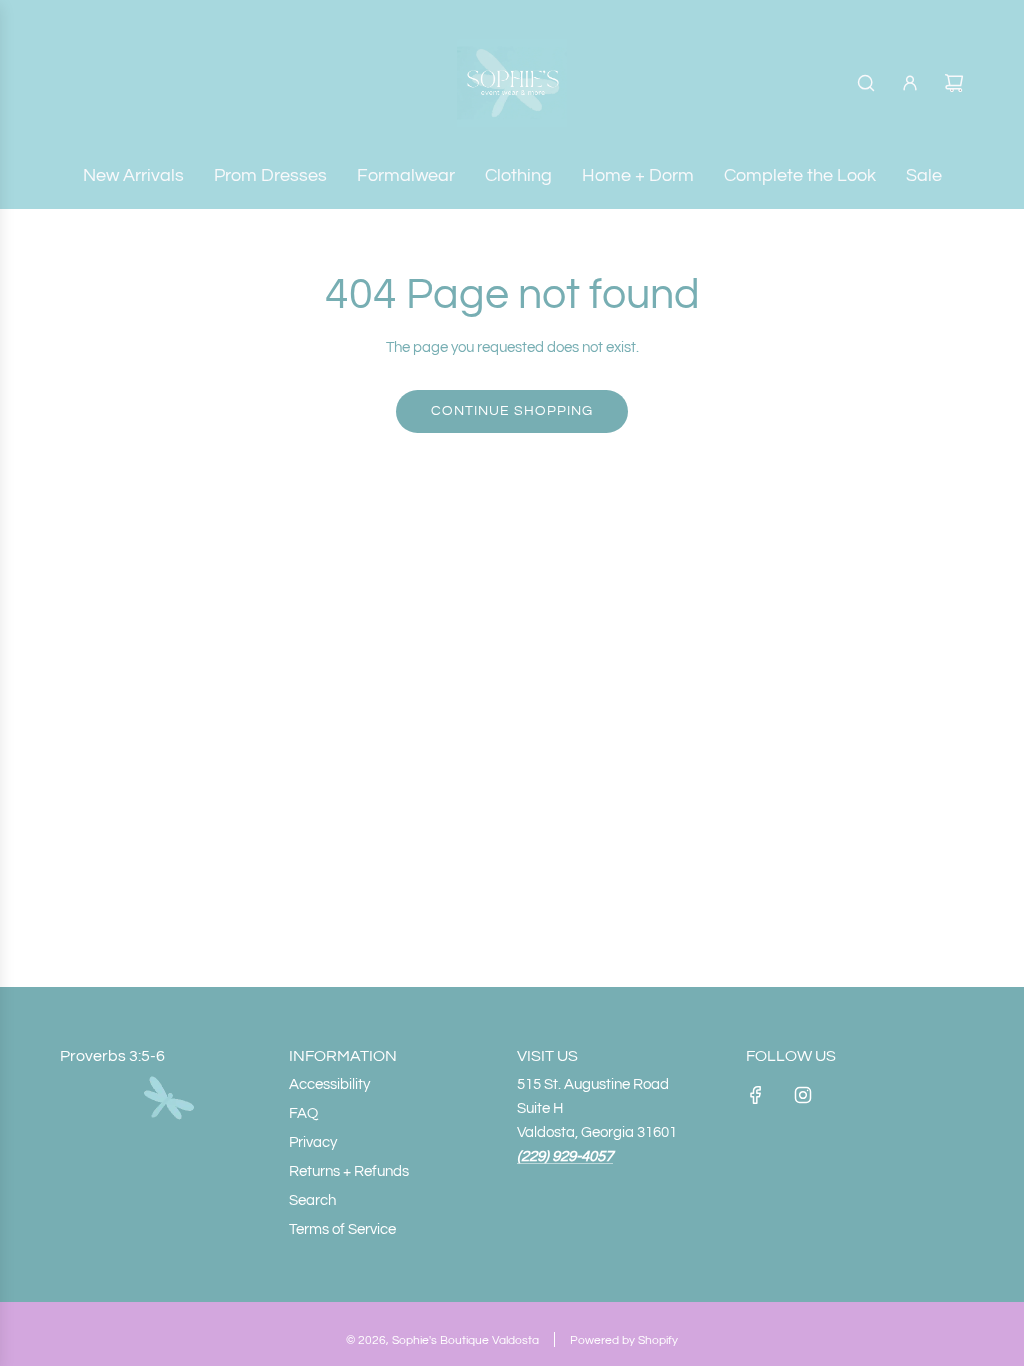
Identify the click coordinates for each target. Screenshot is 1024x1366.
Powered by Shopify (624, 1340)
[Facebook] (756, 1095)
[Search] (866, 83)
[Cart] (954, 83)
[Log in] (910, 83)
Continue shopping (512, 411)
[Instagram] (803, 1095)
